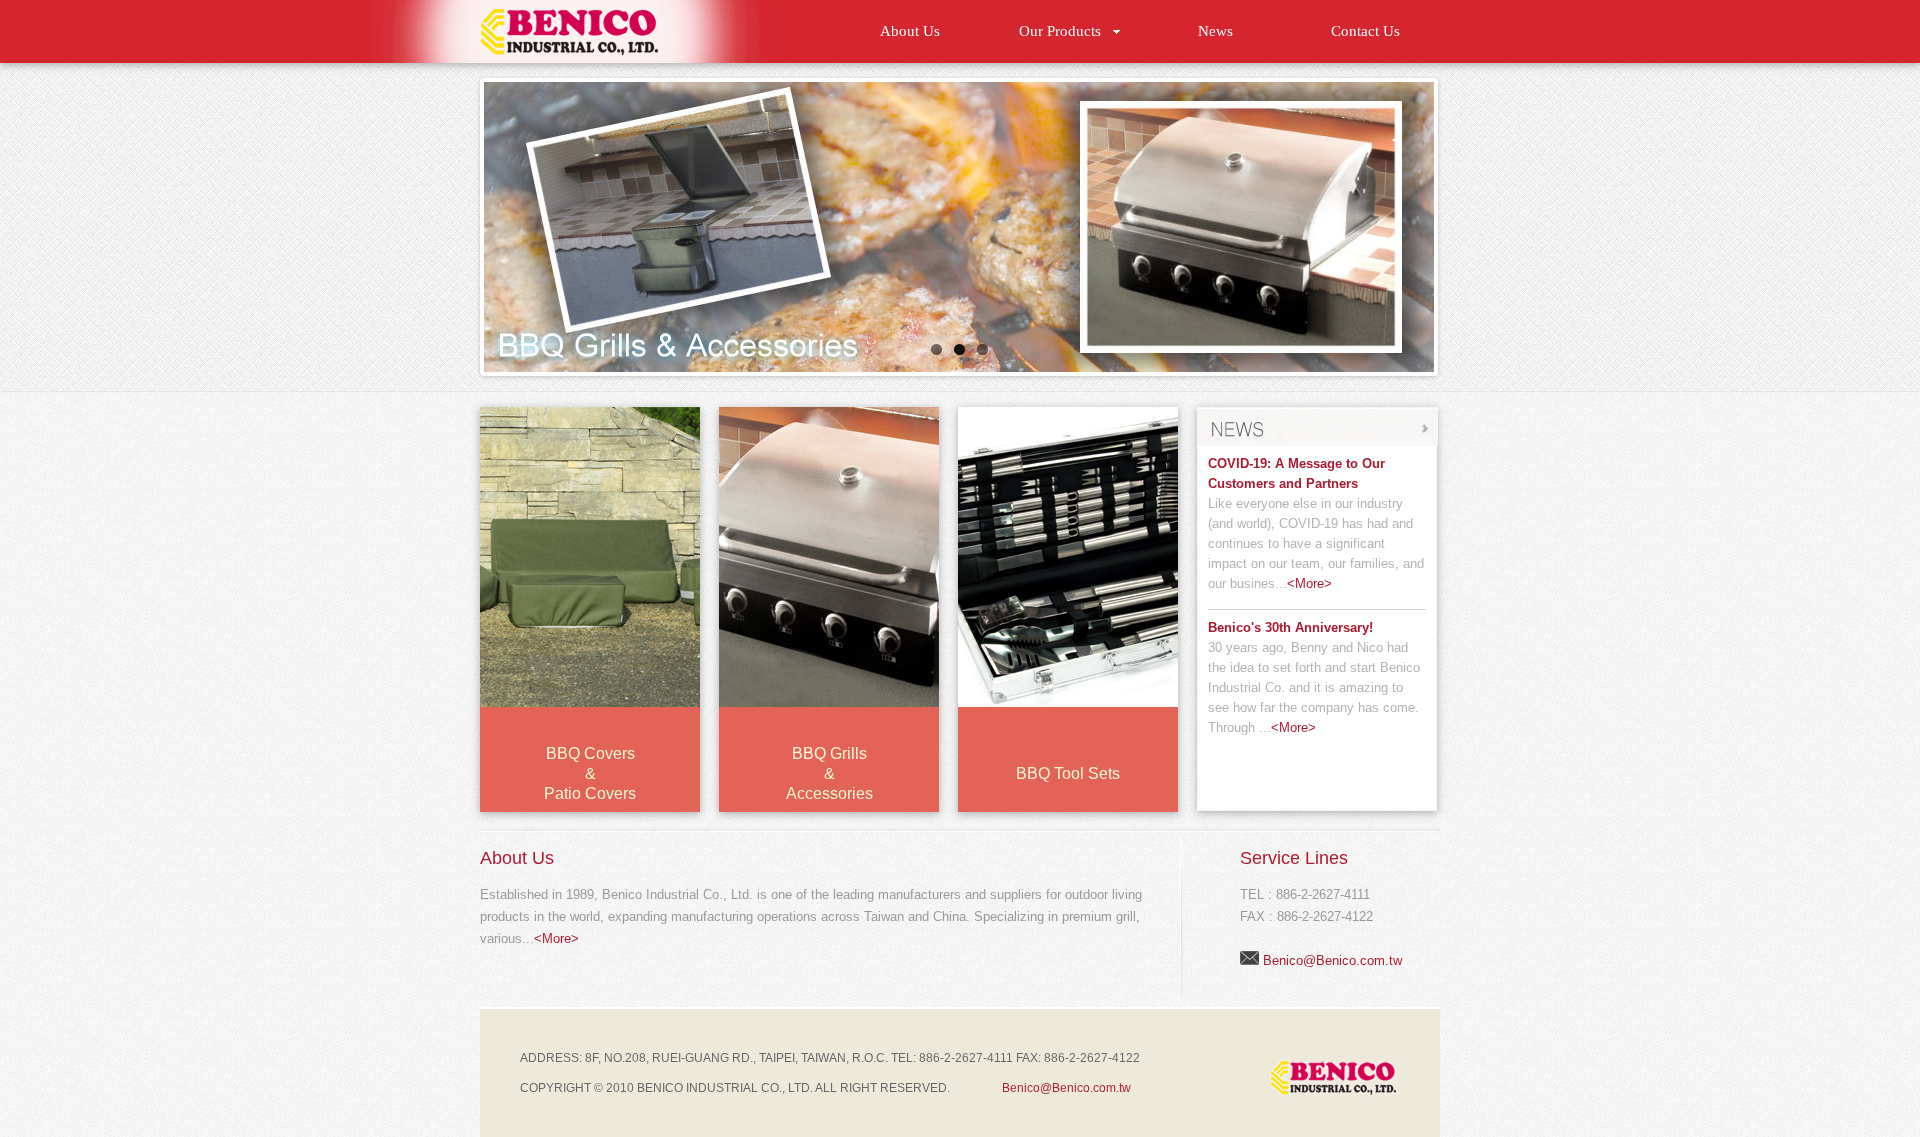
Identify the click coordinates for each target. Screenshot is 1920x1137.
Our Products (1060, 31)
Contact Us (1365, 31)
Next (1455, 222)
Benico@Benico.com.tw (1332, 960)
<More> (1309, 583)
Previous (463, 222)
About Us (910, 31)
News (1215, 31)
